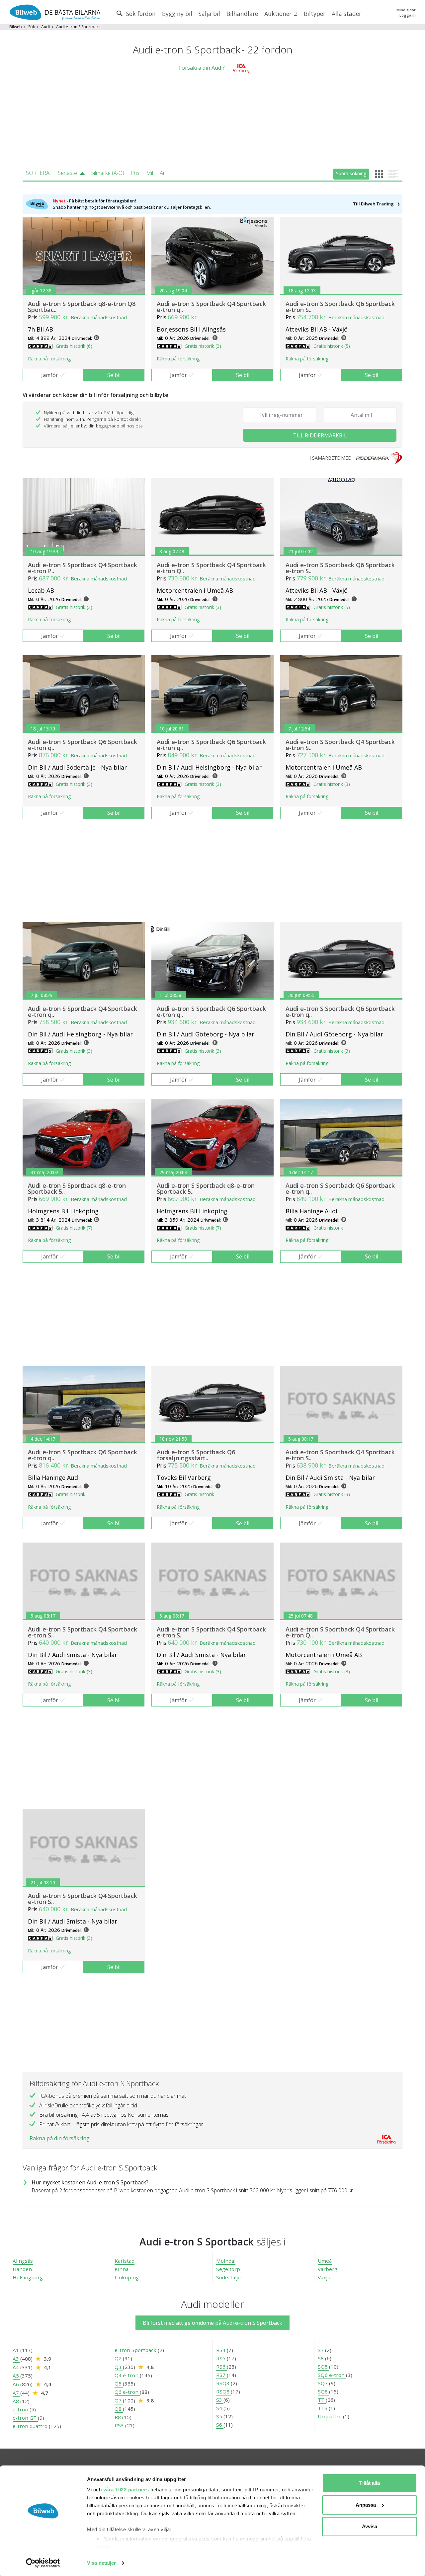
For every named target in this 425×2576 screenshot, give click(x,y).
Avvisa (370, 2526)
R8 (118, 2417)
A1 (16, 2350)
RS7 (221, 2375)
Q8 (119, 2409)
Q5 (119, 2384)
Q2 (119, 2358)
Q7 (119, 2400)
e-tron (21, 2409)
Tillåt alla (370, 2483)
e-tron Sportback (136, 2350)
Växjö (324, 2277)
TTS (323, 2408)
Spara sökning (351, 173)
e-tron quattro (31, 2426)
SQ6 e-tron (332, 2375)
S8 (321, 2358)
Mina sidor (406, 10)
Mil (150, 173)
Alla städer (346, 14)
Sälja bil (209, 14)
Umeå (325, 2261)
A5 (16, 2376)
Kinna (122, 2269)
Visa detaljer (101, 2563)
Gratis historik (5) (332, 346)
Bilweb (16, 27)
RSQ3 (223, 2383)
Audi (45, 27)
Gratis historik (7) (74, 1228)
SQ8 (323, 2391)
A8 (16, 2401)
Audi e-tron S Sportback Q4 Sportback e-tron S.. (340, 745)
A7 (16, 2393)
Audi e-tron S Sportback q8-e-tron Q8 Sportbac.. (82, 307)
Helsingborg (28, 2277)
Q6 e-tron (127, 2392)
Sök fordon (140, 14)
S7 (321, 2350)
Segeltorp (228, 2269)
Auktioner (279, 14)
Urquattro (330, 2416)
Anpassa (366, 2505)
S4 (220, 2408)
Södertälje (228, 2277)
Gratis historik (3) (203, 346)
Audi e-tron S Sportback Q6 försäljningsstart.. (196, 1455)
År (162, 173)
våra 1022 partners (126, 2490)
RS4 (221, 2350)
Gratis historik (328, 1228)
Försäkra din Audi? (202, 68)
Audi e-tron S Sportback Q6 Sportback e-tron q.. (83, 745)
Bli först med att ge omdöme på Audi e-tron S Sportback (212, 2323)
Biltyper (315, 14)
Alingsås (23, 2261)
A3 (16, 2359)
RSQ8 (223, 2391)
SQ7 (323, 2383)
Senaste (67, 173)
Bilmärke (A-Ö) (107, 173)
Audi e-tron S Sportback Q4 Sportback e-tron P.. (83, 568)
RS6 (221, 2367)
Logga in (408, 15)
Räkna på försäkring (49, 359)
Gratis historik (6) (74, 346)
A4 (16, 2367)
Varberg (328, 2269)
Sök (32, 27)
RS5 (221, 2358)
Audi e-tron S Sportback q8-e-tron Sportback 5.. (77, 1188)
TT (322, 2400)
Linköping (127, 2277)
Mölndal (226, 2261)
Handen (22, 2269)
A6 (16, 2384)
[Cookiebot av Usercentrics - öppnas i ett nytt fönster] (43, 2563)
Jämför (50, 375)
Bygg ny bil (177, 14)
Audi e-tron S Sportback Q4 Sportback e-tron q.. (211, 307)
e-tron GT (25, 2418)
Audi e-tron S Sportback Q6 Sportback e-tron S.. (340, 307)
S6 (220, 2425)
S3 (220, 2400)
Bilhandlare (242, 14)
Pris (135, 173)
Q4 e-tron (127, 2375)
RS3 (120, 2425)
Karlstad (125, 2261)
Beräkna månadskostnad (99, 317)
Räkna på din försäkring (60, 2138)
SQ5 (323, 2367)
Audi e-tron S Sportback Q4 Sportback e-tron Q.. (211, 568)
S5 (220, 2416)
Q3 (119, 2367)
